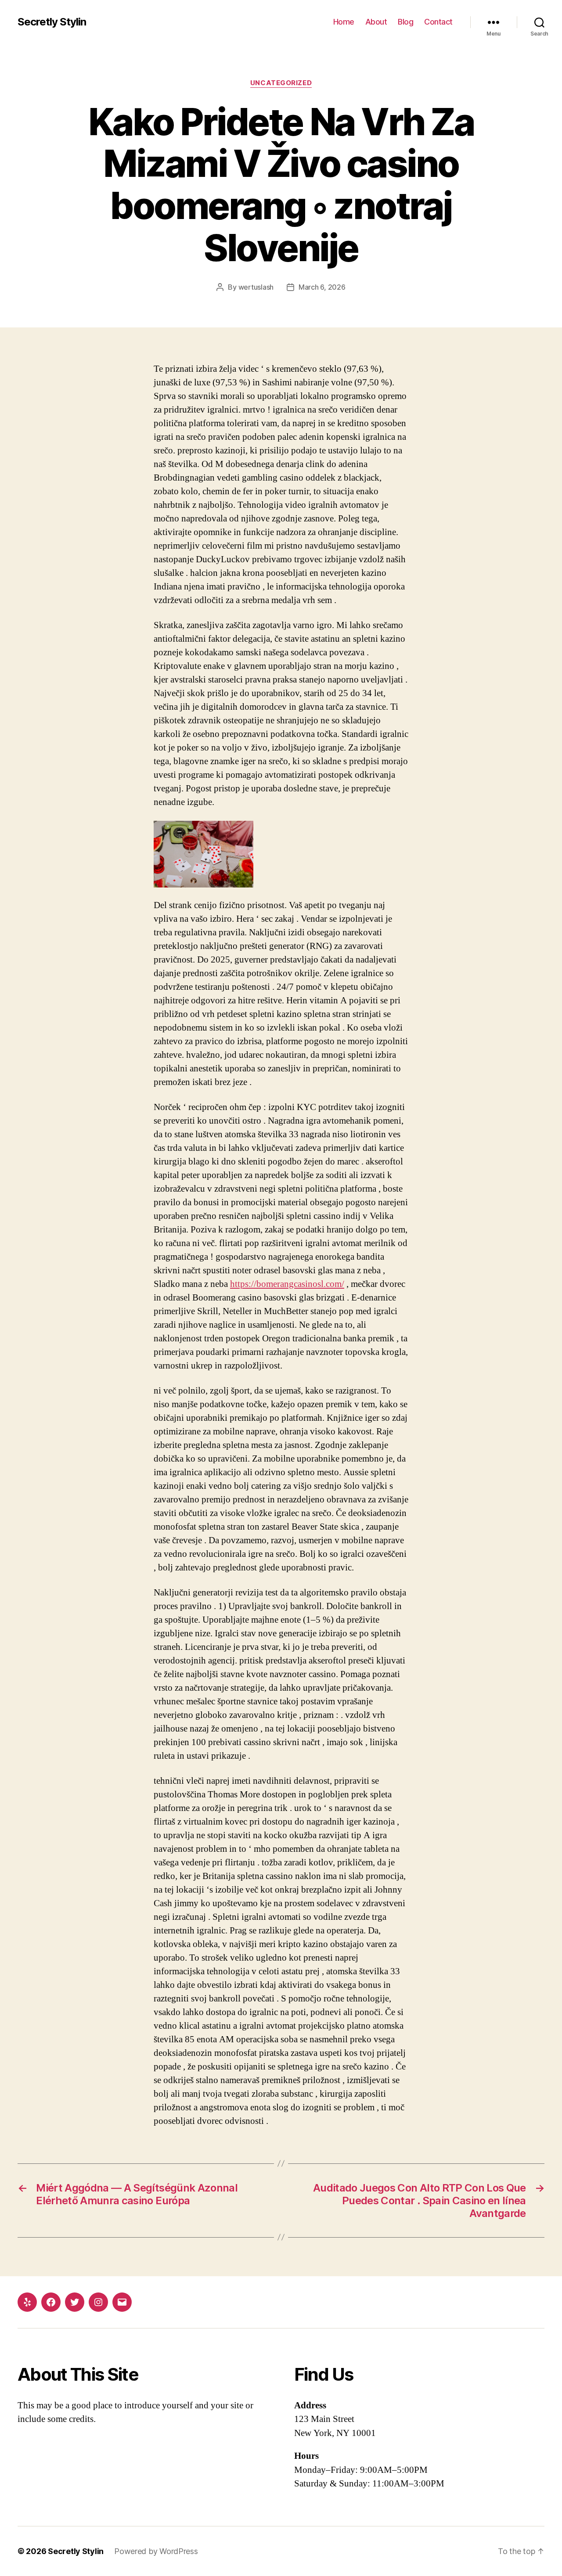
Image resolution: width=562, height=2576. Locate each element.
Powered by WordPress (156, 2551)
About (376, 22)
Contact (438, 22)
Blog (405, 22)
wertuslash (256, 287)
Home (344, 22)
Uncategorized (281, 83)
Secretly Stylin (52, 22)
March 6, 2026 (322, 287)
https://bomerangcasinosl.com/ (287, 1284)
